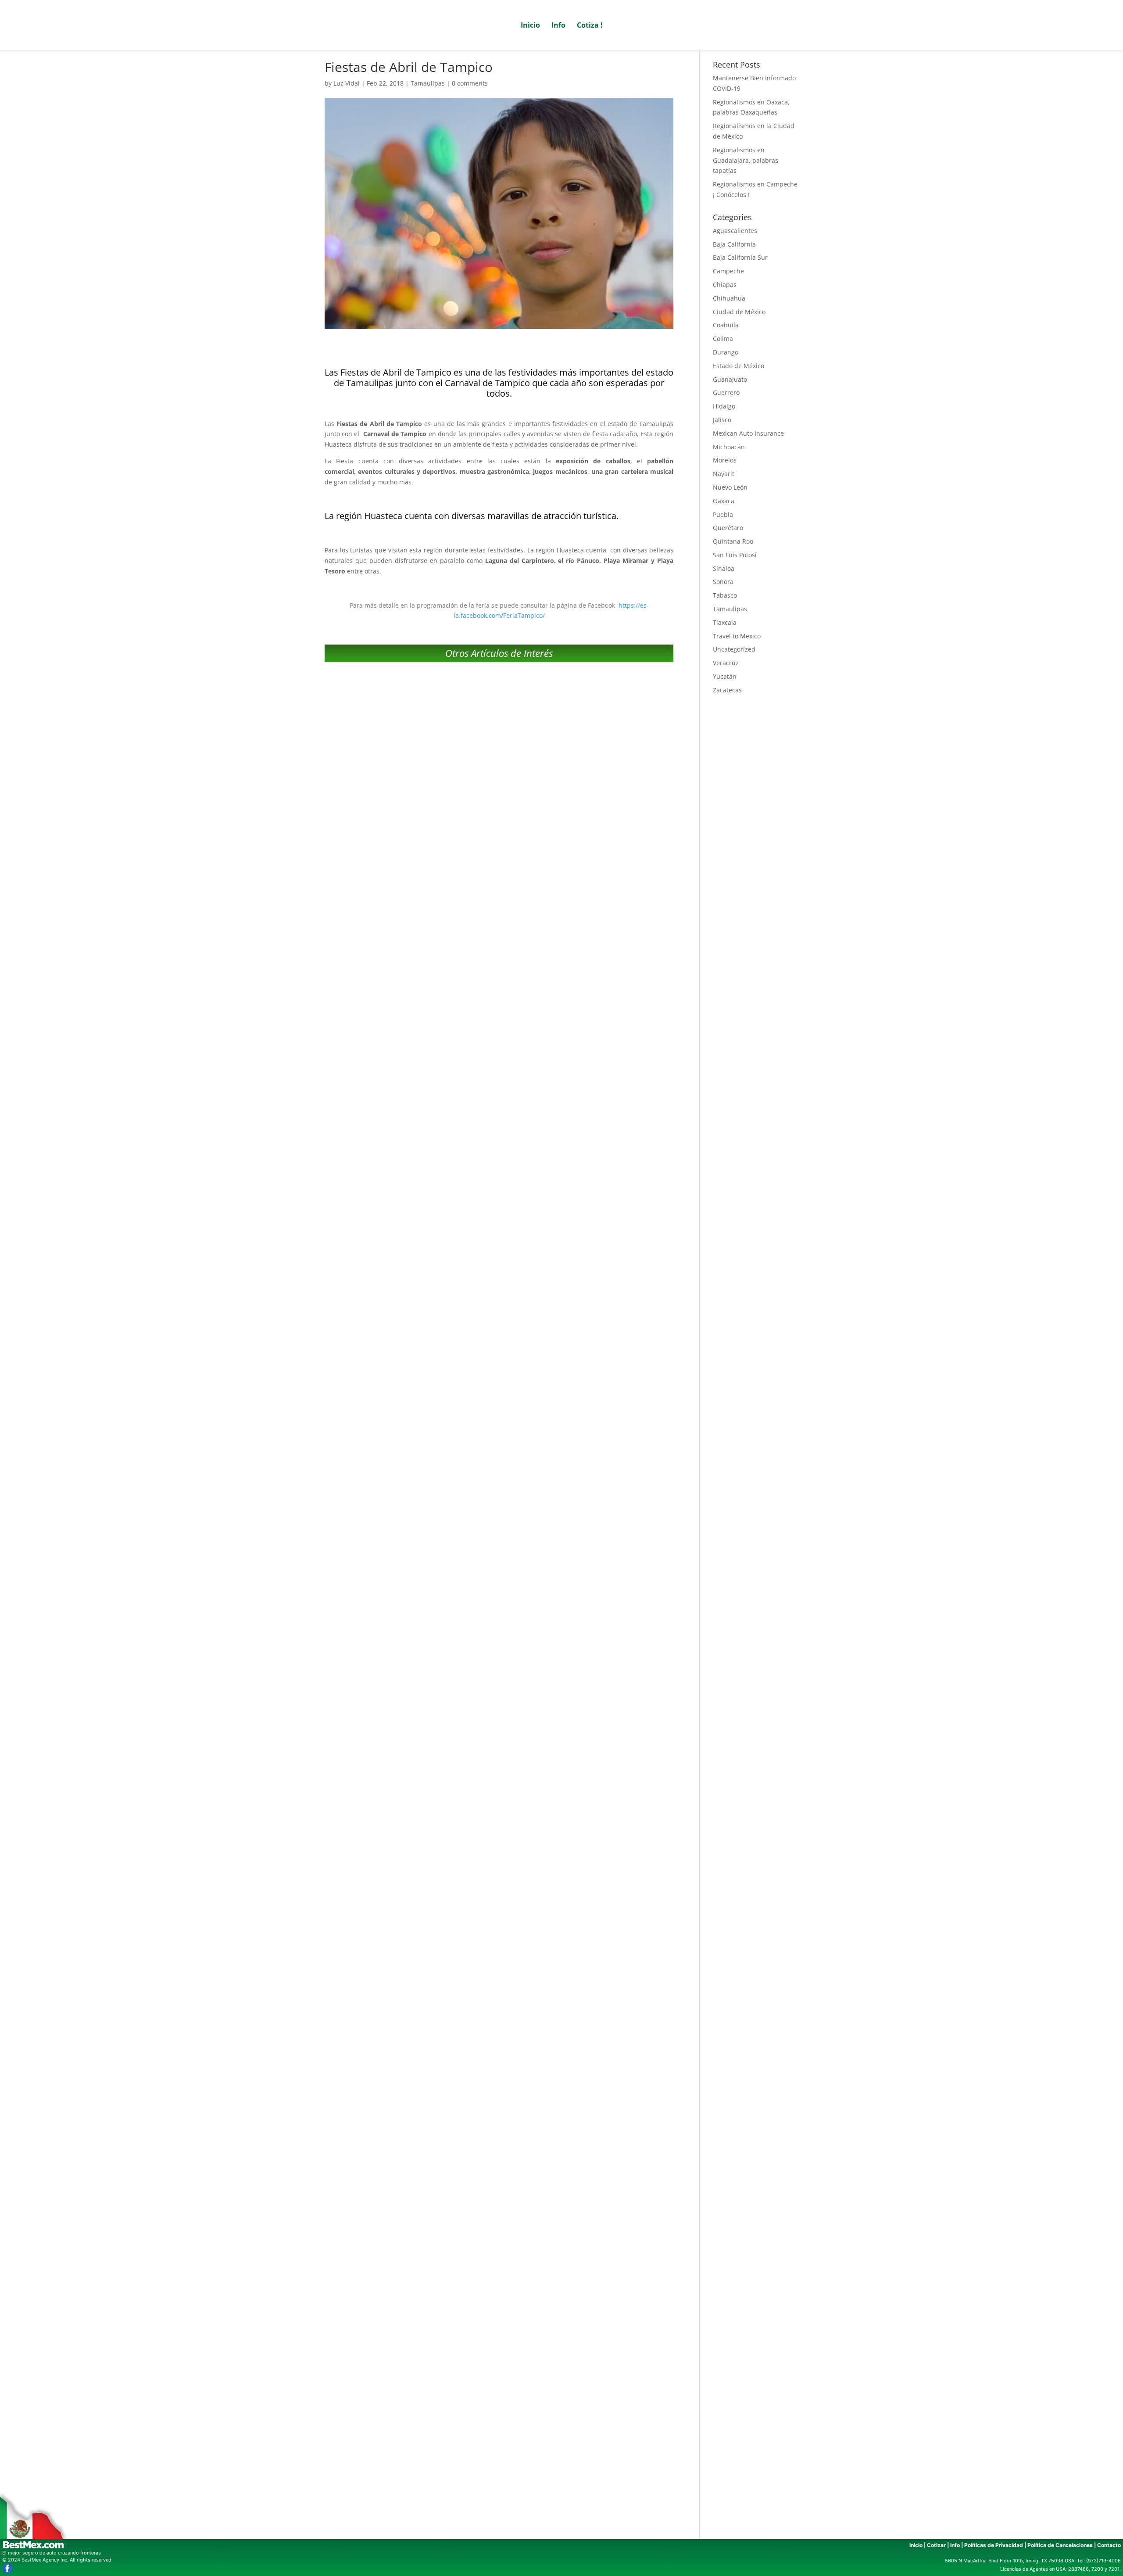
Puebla (723, 514)
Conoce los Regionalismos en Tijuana (499, 2096)
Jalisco (722, 420)
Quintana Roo (733, 541)
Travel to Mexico (737, 636)
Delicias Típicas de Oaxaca (499, 2393)
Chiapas (725, 285)
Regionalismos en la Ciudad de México (499, 1204)
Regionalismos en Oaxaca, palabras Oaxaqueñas (499, 906)
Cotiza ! (590, 26)
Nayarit (724, 474)
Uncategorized (734, 649)
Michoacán (729, 447)
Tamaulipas (428, 83)
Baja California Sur (740, 257)
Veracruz (726, 663)
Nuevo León (730, 487)
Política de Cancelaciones (1060, 2545)
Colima (723, 339)
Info (558, 26)
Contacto (1109, 2545)
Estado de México (739, 366)
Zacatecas (727, 690)
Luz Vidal (347, 83)
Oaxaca (724, 501)
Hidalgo (724, 406)
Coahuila (726, 325)
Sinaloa (724, 568)
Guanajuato (730, 379)
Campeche (728, 271)
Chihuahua (729, 298)
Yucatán (725, 676)
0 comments (470, 83)
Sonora (723, 582)
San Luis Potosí (735, 555)
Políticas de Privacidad (994, 2545)
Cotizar (936, 2545)
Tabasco (725, 595)
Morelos (725, 460)
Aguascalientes (735, 231)
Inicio (530, 26)
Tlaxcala (725, 622)
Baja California (734, 244)
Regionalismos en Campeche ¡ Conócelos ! (499, 1799)
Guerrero (726, 392)
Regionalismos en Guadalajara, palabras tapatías (499, 1501)
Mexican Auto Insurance (748, 433)
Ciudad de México (739, 312)
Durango (726, 352)
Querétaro (728, 528)
